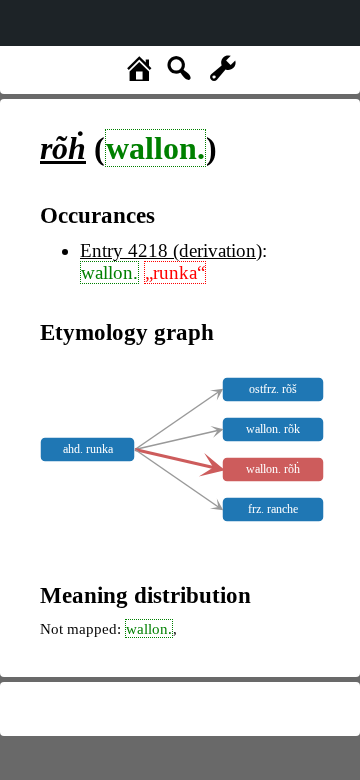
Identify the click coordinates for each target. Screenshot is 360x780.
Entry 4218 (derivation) (171, 250)
